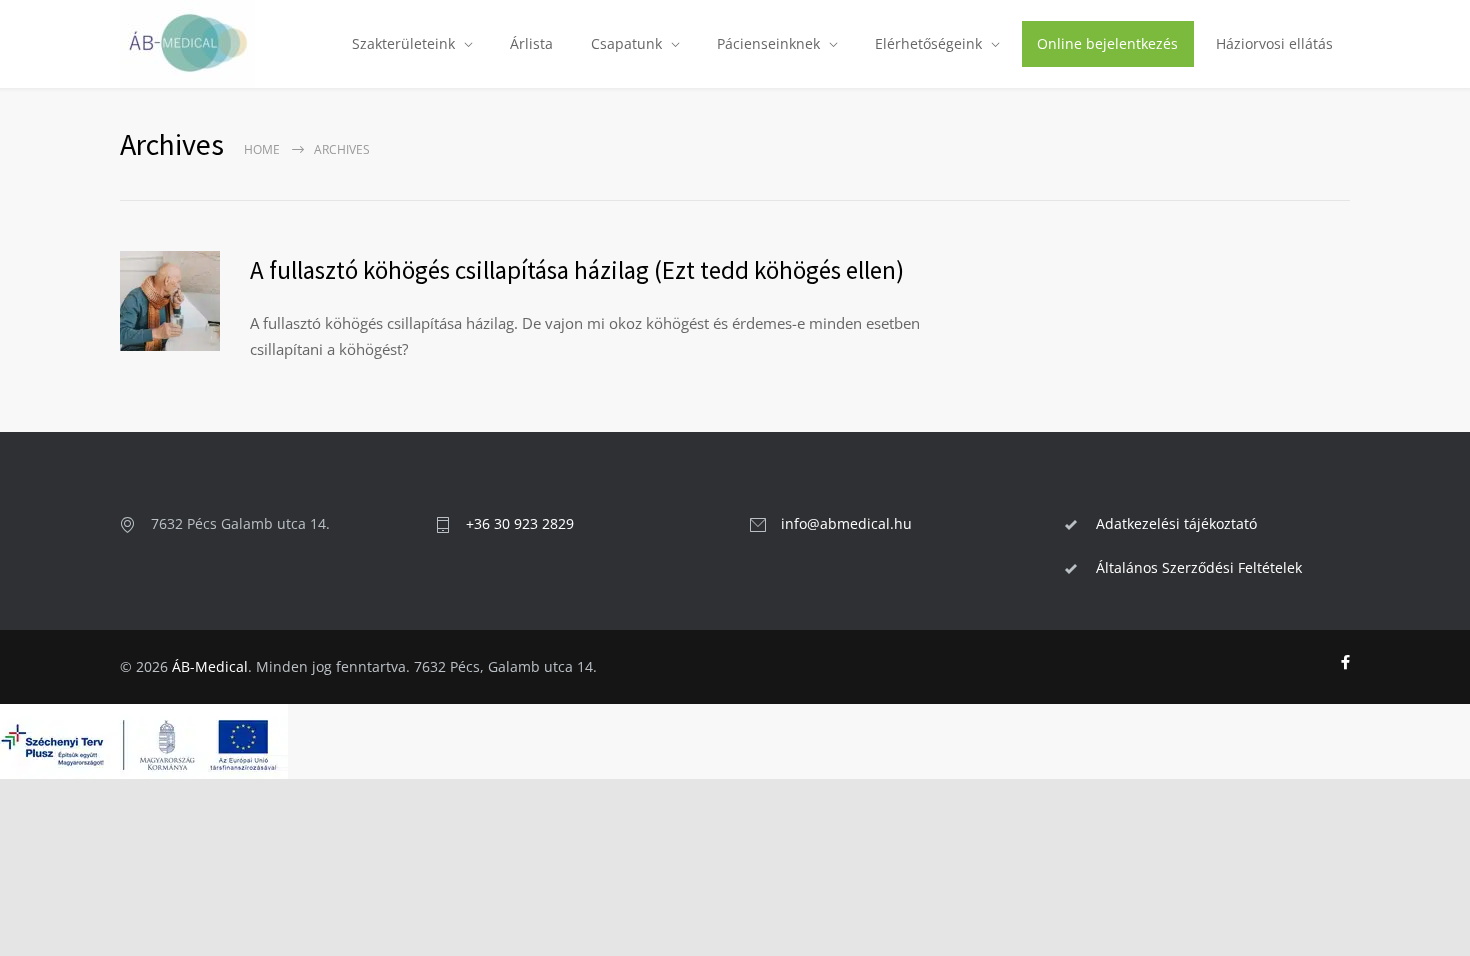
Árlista (531, 43)
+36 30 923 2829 (520, 523)
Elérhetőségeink (928, 43)
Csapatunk (626, 43)
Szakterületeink (403, 43)
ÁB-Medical (210, 666)
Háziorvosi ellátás (1274, 43)
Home (262, 149)
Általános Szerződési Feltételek (1199, 567)
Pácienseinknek (768, 43)
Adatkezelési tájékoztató (1176, 523)
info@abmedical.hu (846, 523)
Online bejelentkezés (1107, 43)
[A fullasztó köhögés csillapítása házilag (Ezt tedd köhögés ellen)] (170, 301)
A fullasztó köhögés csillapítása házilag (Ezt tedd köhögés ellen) (577, 270)
